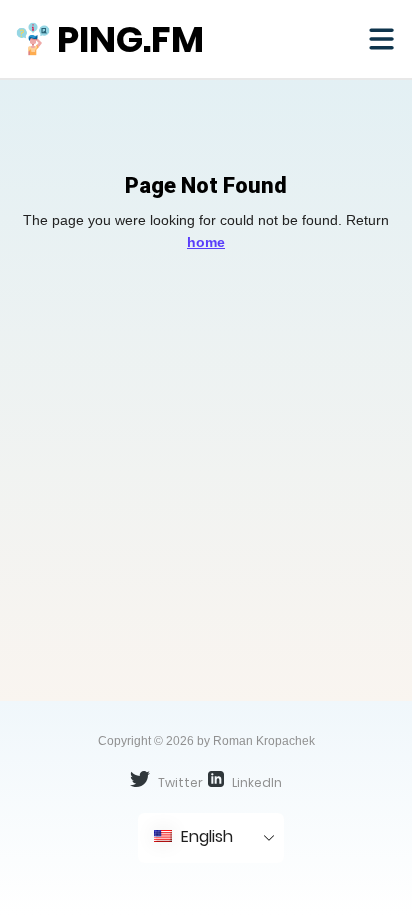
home (206, 242)
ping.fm (130, 39)
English (205, 836)
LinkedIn (255, 782)
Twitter (179, 782)
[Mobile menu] (381, 39)
